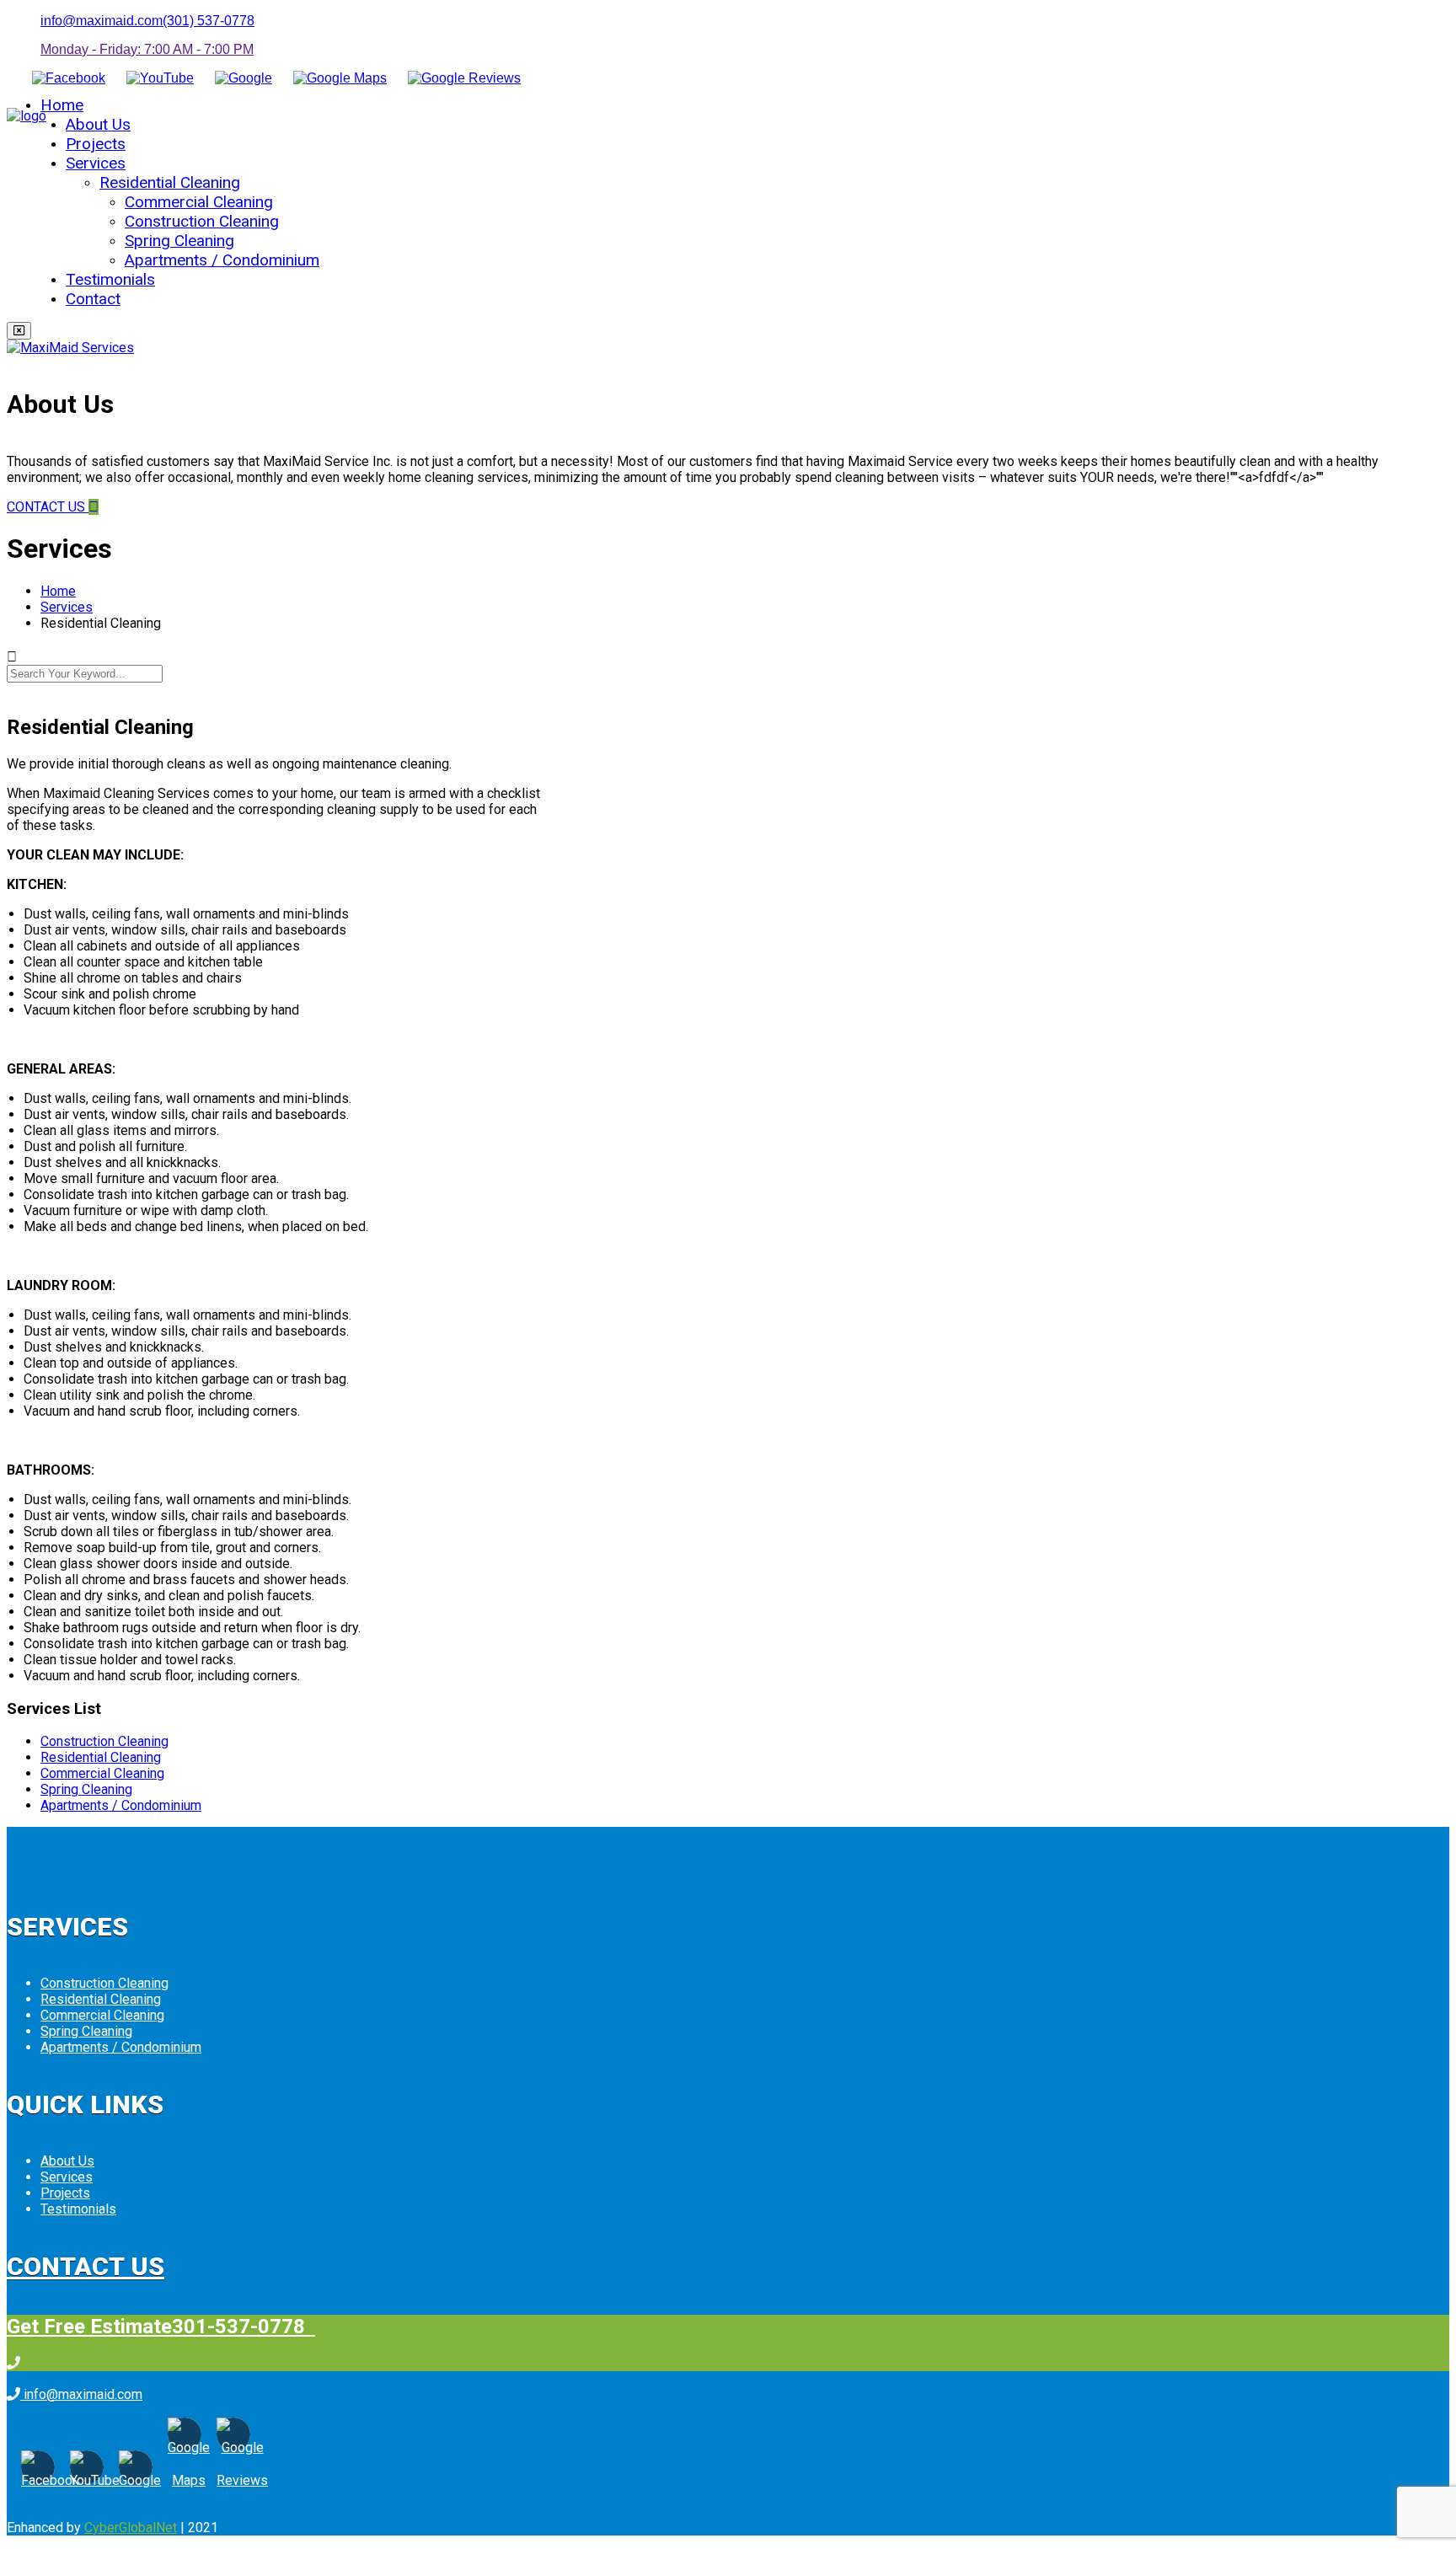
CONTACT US (48, 507)
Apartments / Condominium (222, 260)
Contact (93, 299)
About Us (98, 124)
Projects (96, 144)
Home (62, 105)
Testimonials (110, 279)
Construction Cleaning (202, 221)
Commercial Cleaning (199, 202)
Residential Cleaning (170, 182)
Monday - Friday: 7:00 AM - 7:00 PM (147, 49)
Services (96, 163)
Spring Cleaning (179, 241)
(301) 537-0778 (209, 21)
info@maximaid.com (102, 21)
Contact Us (86, 2266)
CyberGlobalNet (131, 2528)
